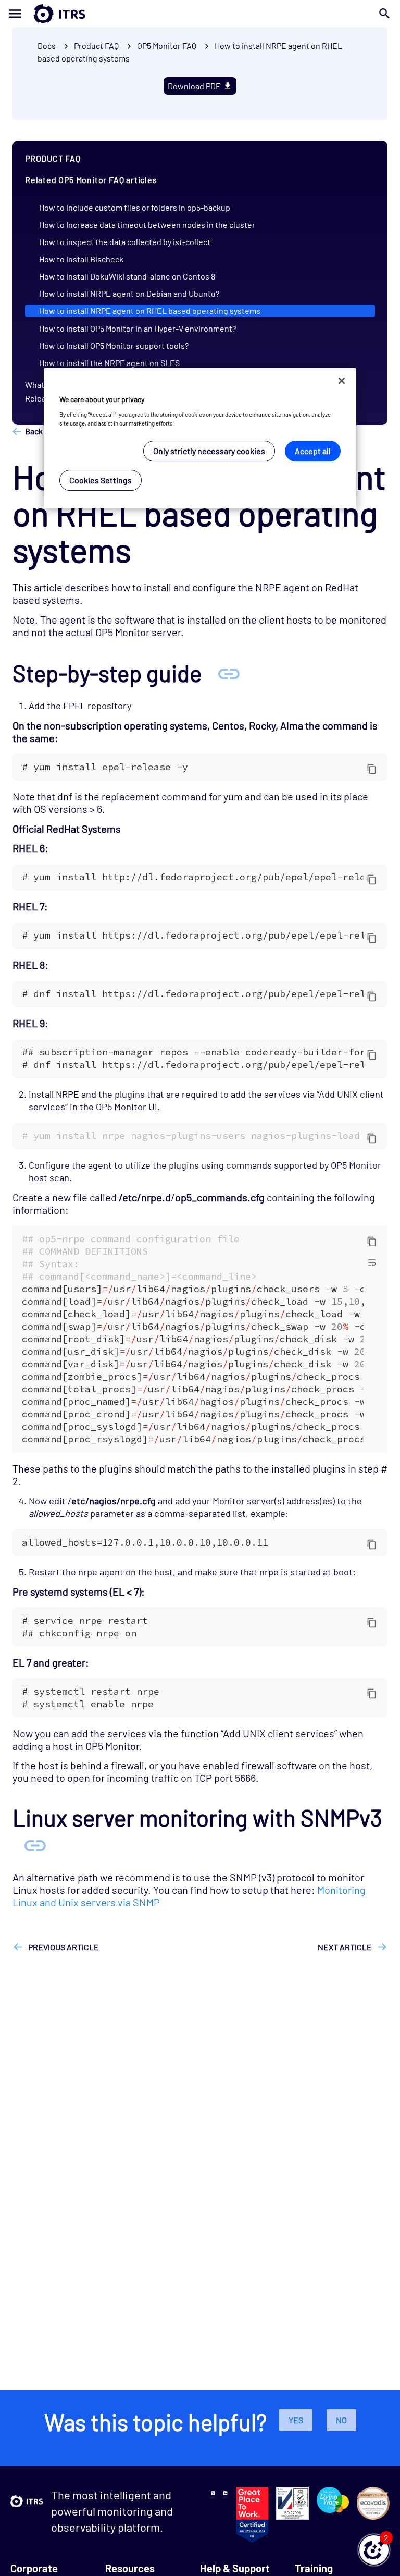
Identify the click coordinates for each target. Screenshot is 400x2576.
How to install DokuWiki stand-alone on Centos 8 (127, 276)
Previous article (63, 1947)
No (341, 2420)
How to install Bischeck (81, 259)
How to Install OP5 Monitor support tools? (114, 345)
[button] (374, 2550)
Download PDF (194, 86)
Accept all (313, 451)
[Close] (342, 381)
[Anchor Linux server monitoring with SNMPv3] (35, 1845)
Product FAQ (96, 46)
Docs (47, 46)
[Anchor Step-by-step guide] (229, 673)
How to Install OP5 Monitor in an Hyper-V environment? (137, 328)
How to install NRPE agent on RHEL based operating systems (150, 311)
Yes (296, 2420)
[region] (200, 438)
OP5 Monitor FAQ (167, 46)
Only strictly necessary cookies (209, 451)
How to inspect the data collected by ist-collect (125, 242)
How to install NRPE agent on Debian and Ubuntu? (129, 293)
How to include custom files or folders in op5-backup (135, 207)
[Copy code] (372, 769)
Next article (346, 1947)
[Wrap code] (372, 1262)
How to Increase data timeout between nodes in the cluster (147, 224)
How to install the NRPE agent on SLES (109, 363)
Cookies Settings (101, 480)
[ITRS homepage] (43, 14)
